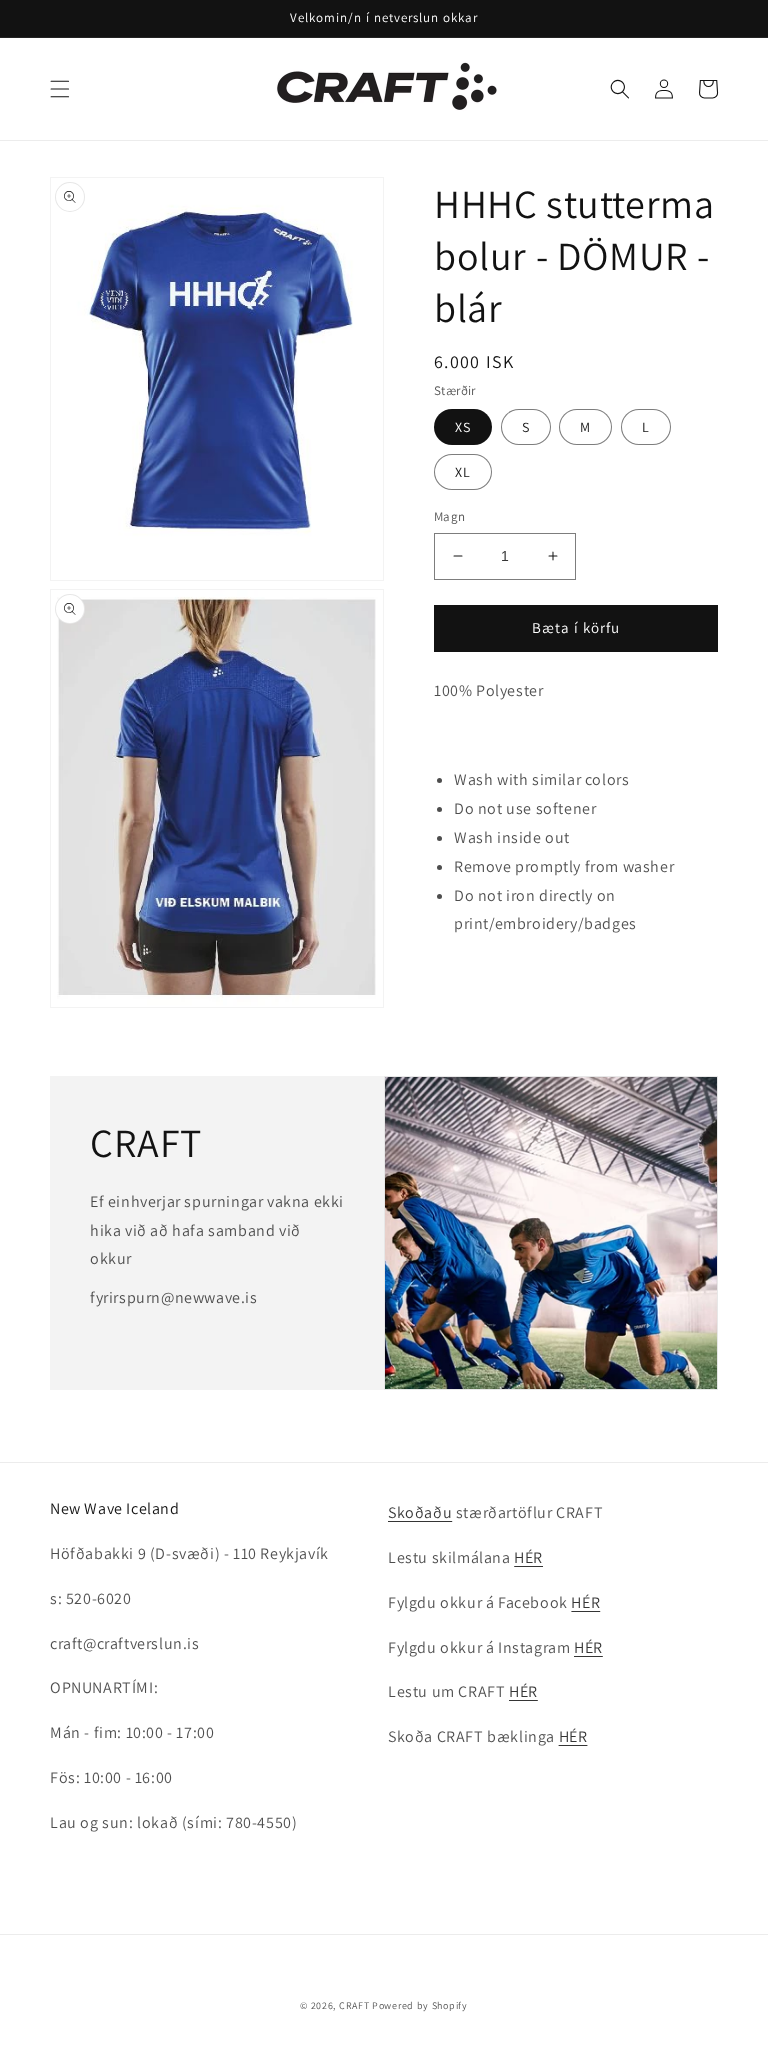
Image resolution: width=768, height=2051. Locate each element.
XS (463, 427)
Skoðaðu (420, 1512)
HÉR (528, 1557)
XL (463, 472)
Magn (450, 516)
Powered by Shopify (420, 2005)
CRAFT (354, 2005)
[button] (60, 89)
